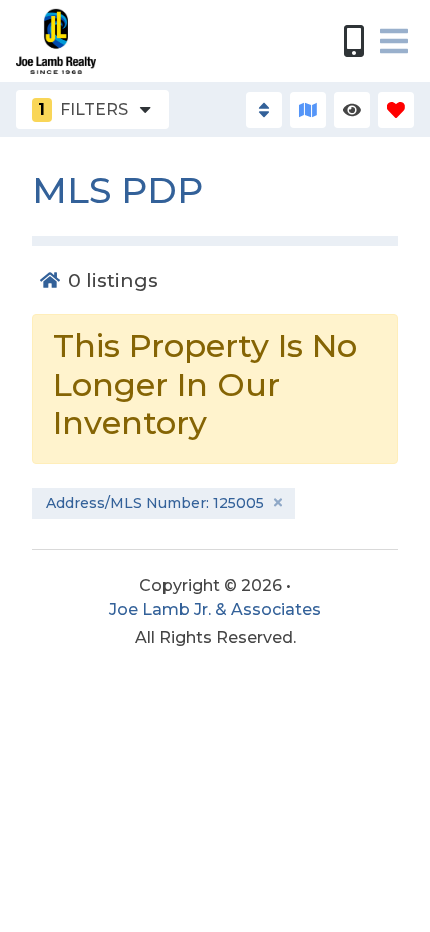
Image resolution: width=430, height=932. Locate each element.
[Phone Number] (354, 41)
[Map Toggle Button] (308, 110)
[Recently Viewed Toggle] (352, 110)
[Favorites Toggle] (396, 110)
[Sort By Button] (264, 110)
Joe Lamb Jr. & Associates (215, 609)
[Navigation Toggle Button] (394, 41)
